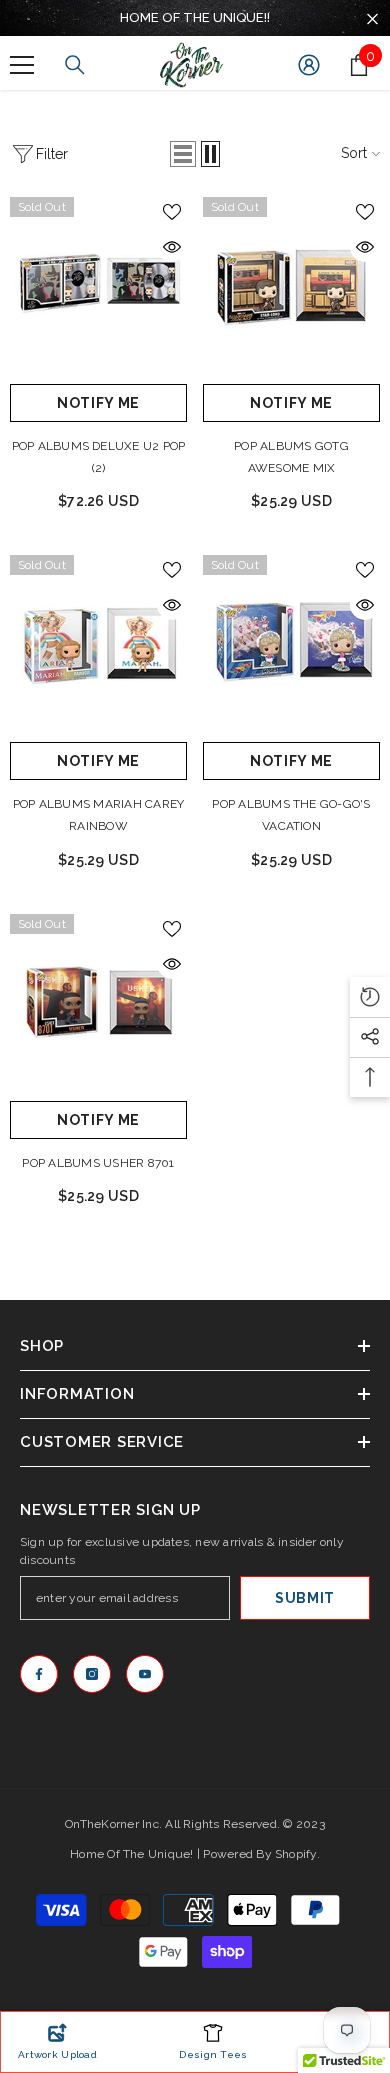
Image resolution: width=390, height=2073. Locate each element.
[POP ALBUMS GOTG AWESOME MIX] (291, 285)
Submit (305, 1598)
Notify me (98, 403)
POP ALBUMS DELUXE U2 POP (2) (99, 457)
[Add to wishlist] (172, 212)
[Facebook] (39, 1674)
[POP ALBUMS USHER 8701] (98, 1002)
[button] (183, 154)
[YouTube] (145, 1674)
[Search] (75, 65)
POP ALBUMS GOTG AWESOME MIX (291, 457)
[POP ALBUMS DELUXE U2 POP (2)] (98, 285)
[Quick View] (172, 247)
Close (372, 19)
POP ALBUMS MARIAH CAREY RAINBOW (99, 815)
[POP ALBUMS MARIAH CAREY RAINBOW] (98, 643)
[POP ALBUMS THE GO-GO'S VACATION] (291, 643)
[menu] (22, 65)
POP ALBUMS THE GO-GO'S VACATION (291, 815)
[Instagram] (92, 1674)
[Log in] (309, 65)
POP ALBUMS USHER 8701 (98, 1163)
